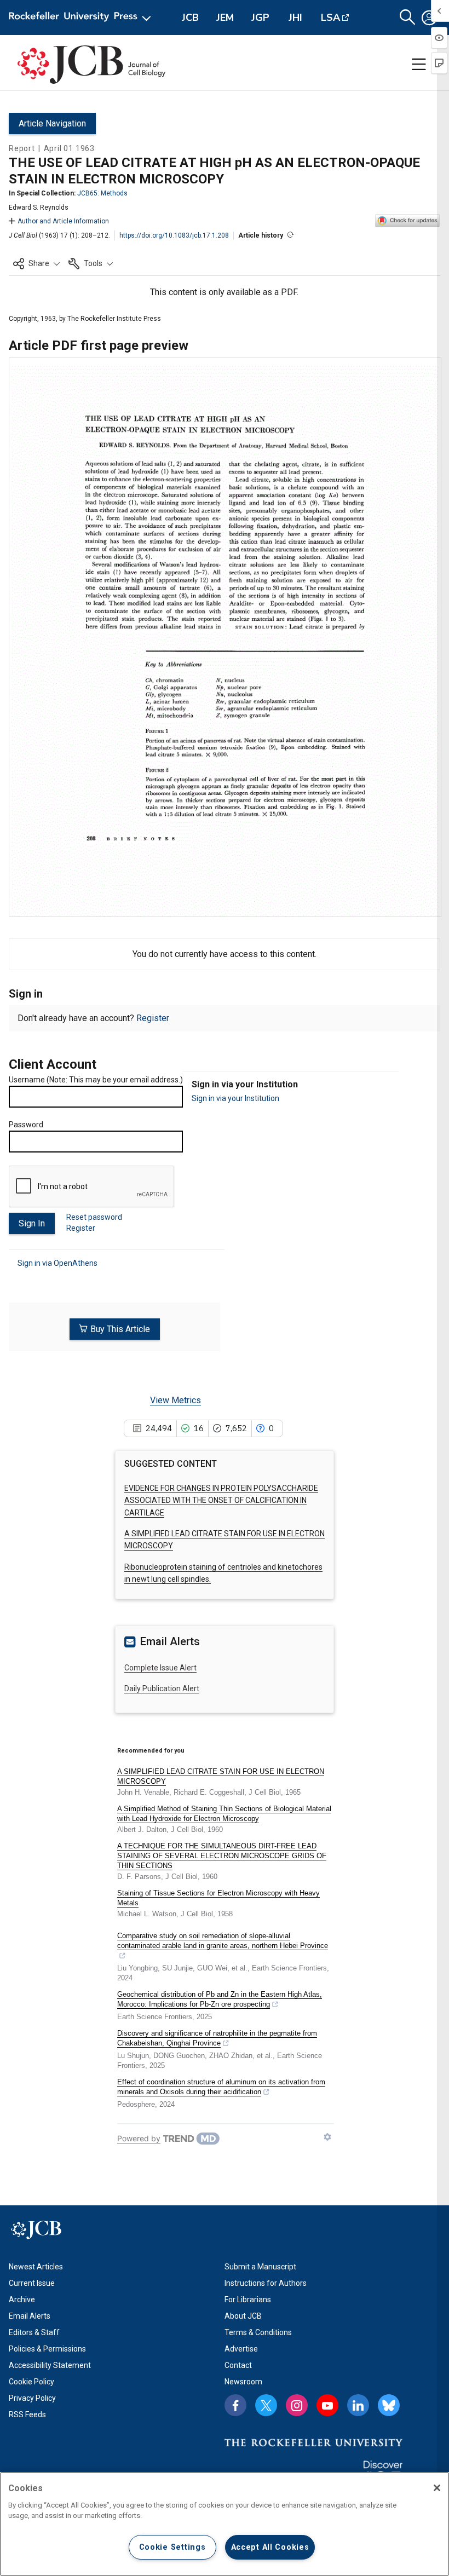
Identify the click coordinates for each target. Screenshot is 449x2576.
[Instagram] (297, 2405)
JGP (260, 18)
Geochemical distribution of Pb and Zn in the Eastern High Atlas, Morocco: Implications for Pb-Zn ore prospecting (220, 1999)
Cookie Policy (31, 2382)
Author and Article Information (63, 221)
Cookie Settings (172, 2547)
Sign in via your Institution (235, 1098)
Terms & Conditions (258, 2332)
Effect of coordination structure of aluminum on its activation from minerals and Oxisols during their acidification (221, 2087)
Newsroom (243, 2382)
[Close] (437, 2488)
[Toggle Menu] (419, 65)
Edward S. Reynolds (39, 208)
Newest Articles (36, 2267)
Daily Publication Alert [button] (162, 1688)
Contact (238, 2365)
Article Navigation (52, 123)
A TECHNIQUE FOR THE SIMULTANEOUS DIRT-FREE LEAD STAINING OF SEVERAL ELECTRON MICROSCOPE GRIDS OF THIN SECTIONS (222, 1856)
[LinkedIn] (358, 2405)
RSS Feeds (27, 2414)
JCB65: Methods (102, 193)
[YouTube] (327, 2405)
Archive (22, 2300)
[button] (36, 263)
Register (153, 1018)
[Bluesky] (389, 2405)
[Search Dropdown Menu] (407, 18)
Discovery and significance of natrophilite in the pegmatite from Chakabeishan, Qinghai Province (217, 2038)
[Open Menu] (82, 18)
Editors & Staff (34, 2332)
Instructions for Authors (266, 2283)
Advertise (241, 2349)
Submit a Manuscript (260, 2267)
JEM (225, 18)
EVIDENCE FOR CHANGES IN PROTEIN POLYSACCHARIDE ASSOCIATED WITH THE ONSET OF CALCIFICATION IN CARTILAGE (221, 1500)
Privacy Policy (32, 2398)
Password (26, 1125)
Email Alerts (30, 2316)
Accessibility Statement (50, 2365)
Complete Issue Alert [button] (160, 1668)
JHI (295, 18)
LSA (330, 18)
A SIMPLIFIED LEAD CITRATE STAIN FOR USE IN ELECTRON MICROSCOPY (221, 1776)
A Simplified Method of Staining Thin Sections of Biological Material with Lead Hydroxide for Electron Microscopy (224, 1814)
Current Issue (32, 2283)
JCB (190, 18)
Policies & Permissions (47, 2349)
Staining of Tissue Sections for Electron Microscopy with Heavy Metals (218, 1898)
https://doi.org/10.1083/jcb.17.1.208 (174, 235)
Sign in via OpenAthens (57, 1263)
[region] (225, 2524)
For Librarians (248, 2300)
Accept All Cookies (270, 2547)
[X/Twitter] (266, 2405)
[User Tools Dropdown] (429, 18)
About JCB (243, 2316)
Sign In (32, 1223)
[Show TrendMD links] (327, 2137)
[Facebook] (235, 2405)
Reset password (94, 1217)
